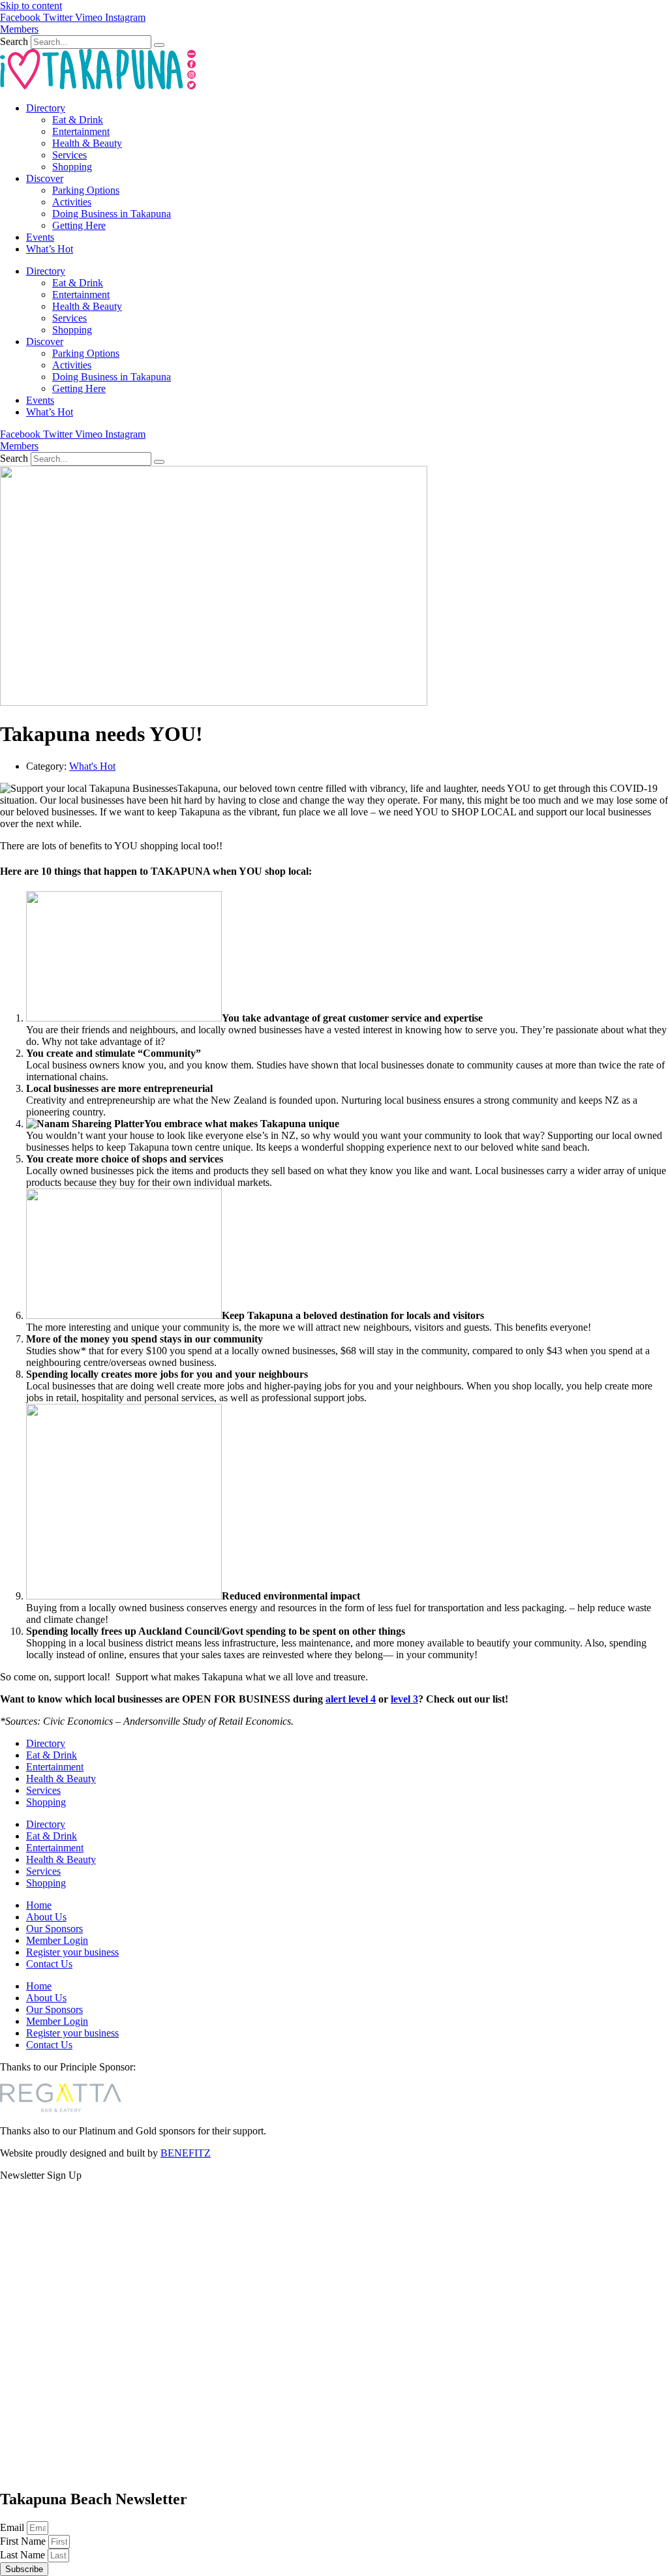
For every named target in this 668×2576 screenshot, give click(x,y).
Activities (72, 202)
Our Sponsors (54, 1929)
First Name (24, 2541)
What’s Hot (50, 249)
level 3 (404, 1699)
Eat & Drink (78, 120)
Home (39, 1905)
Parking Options (86, 190)
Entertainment (81, 131)
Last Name (24, 2555)
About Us (46, 1917)
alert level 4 (351, 1699)
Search (14, 41)
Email (13, 2527)
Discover (45, 178)
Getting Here (79, 225)
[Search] (159, 45)
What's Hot (92, 766)
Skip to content (31, 6)
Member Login (57, 1940)
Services (69, 155)
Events (40, 237)
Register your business (72, 1952)
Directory (46, 108)
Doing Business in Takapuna (112, 214)
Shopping (72, 167)
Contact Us (49, 1964)
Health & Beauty (87, 143)
